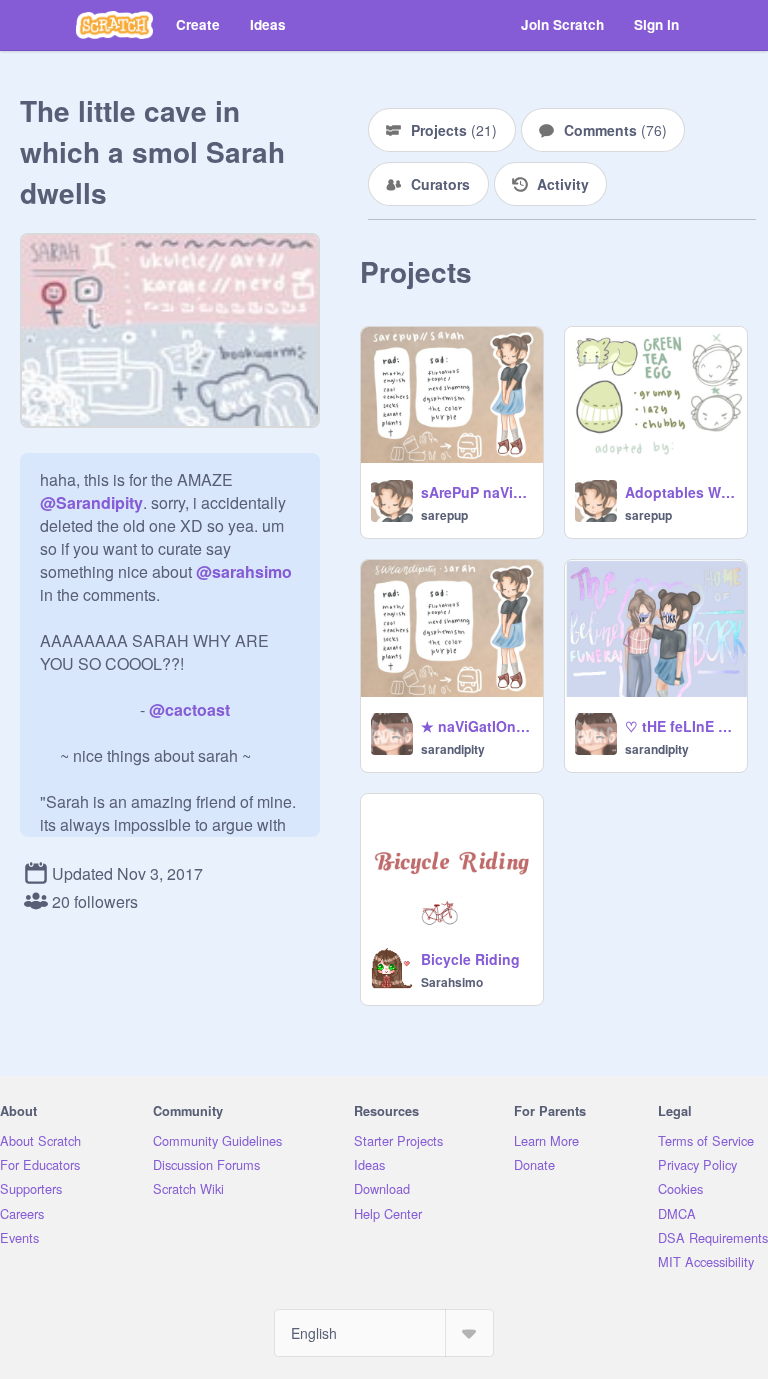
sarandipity (453, 749)
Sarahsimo (452, 982)
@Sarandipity (91, 502)
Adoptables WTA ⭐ (680, 492)
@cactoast (189, 709)
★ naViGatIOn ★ (476, 726)
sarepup (444, 515)
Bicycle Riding (470, 959)
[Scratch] (114, 25)
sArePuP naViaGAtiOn (476, 492)
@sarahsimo (244, 571)
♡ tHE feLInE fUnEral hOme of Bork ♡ (680, 726)
